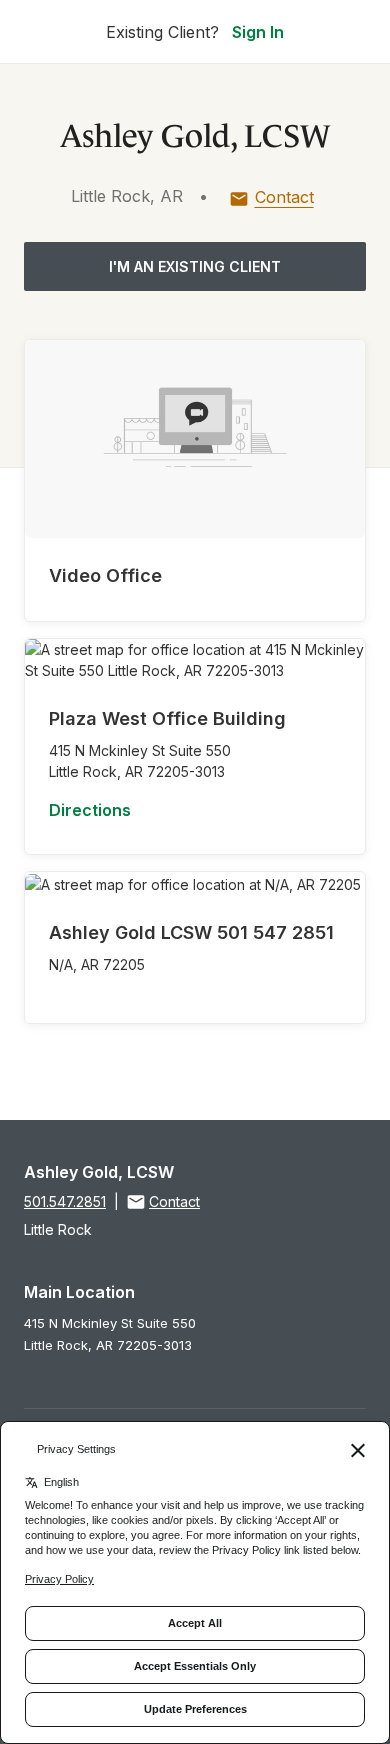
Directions (90, 810)
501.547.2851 (65, 1201)
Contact (284, 197)
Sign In (258, 32)
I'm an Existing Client (195, 266)
